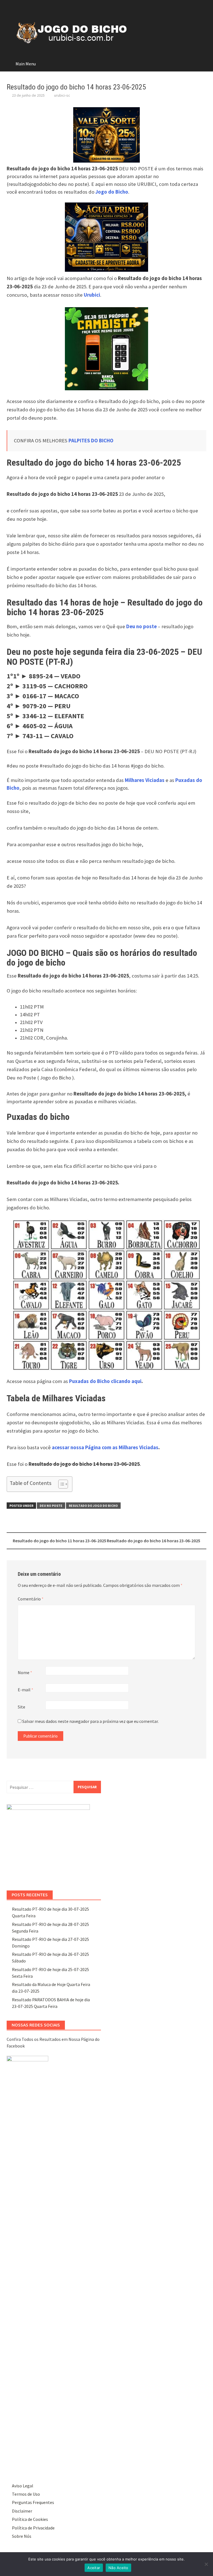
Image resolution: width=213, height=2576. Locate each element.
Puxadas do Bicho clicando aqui (105, 1381)
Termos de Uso (26, 2494)
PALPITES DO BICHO (91, 441)
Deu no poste (51, 1506)
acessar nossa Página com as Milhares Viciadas (105, 1447)
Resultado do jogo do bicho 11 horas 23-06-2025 (59, 1541)
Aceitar (94, 2568)
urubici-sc (62, 95)
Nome (25, 1672)
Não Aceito (118, 2568)
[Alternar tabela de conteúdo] (60, 1484)
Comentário (31, 1599)
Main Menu (26, 64)
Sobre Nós (22, 2536)
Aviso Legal (23, 2486)
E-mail (26, 1690)
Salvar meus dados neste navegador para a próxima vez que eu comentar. (90, 1721)
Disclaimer (22, 2511)
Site (21, 1707)
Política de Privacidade (33, 2528)
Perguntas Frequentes (33, 2502)
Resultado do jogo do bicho (93, 1506)
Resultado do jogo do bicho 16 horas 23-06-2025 (154, 1541)
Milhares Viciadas (145, 780)
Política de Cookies (30, 2519)
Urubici (92, 295)
